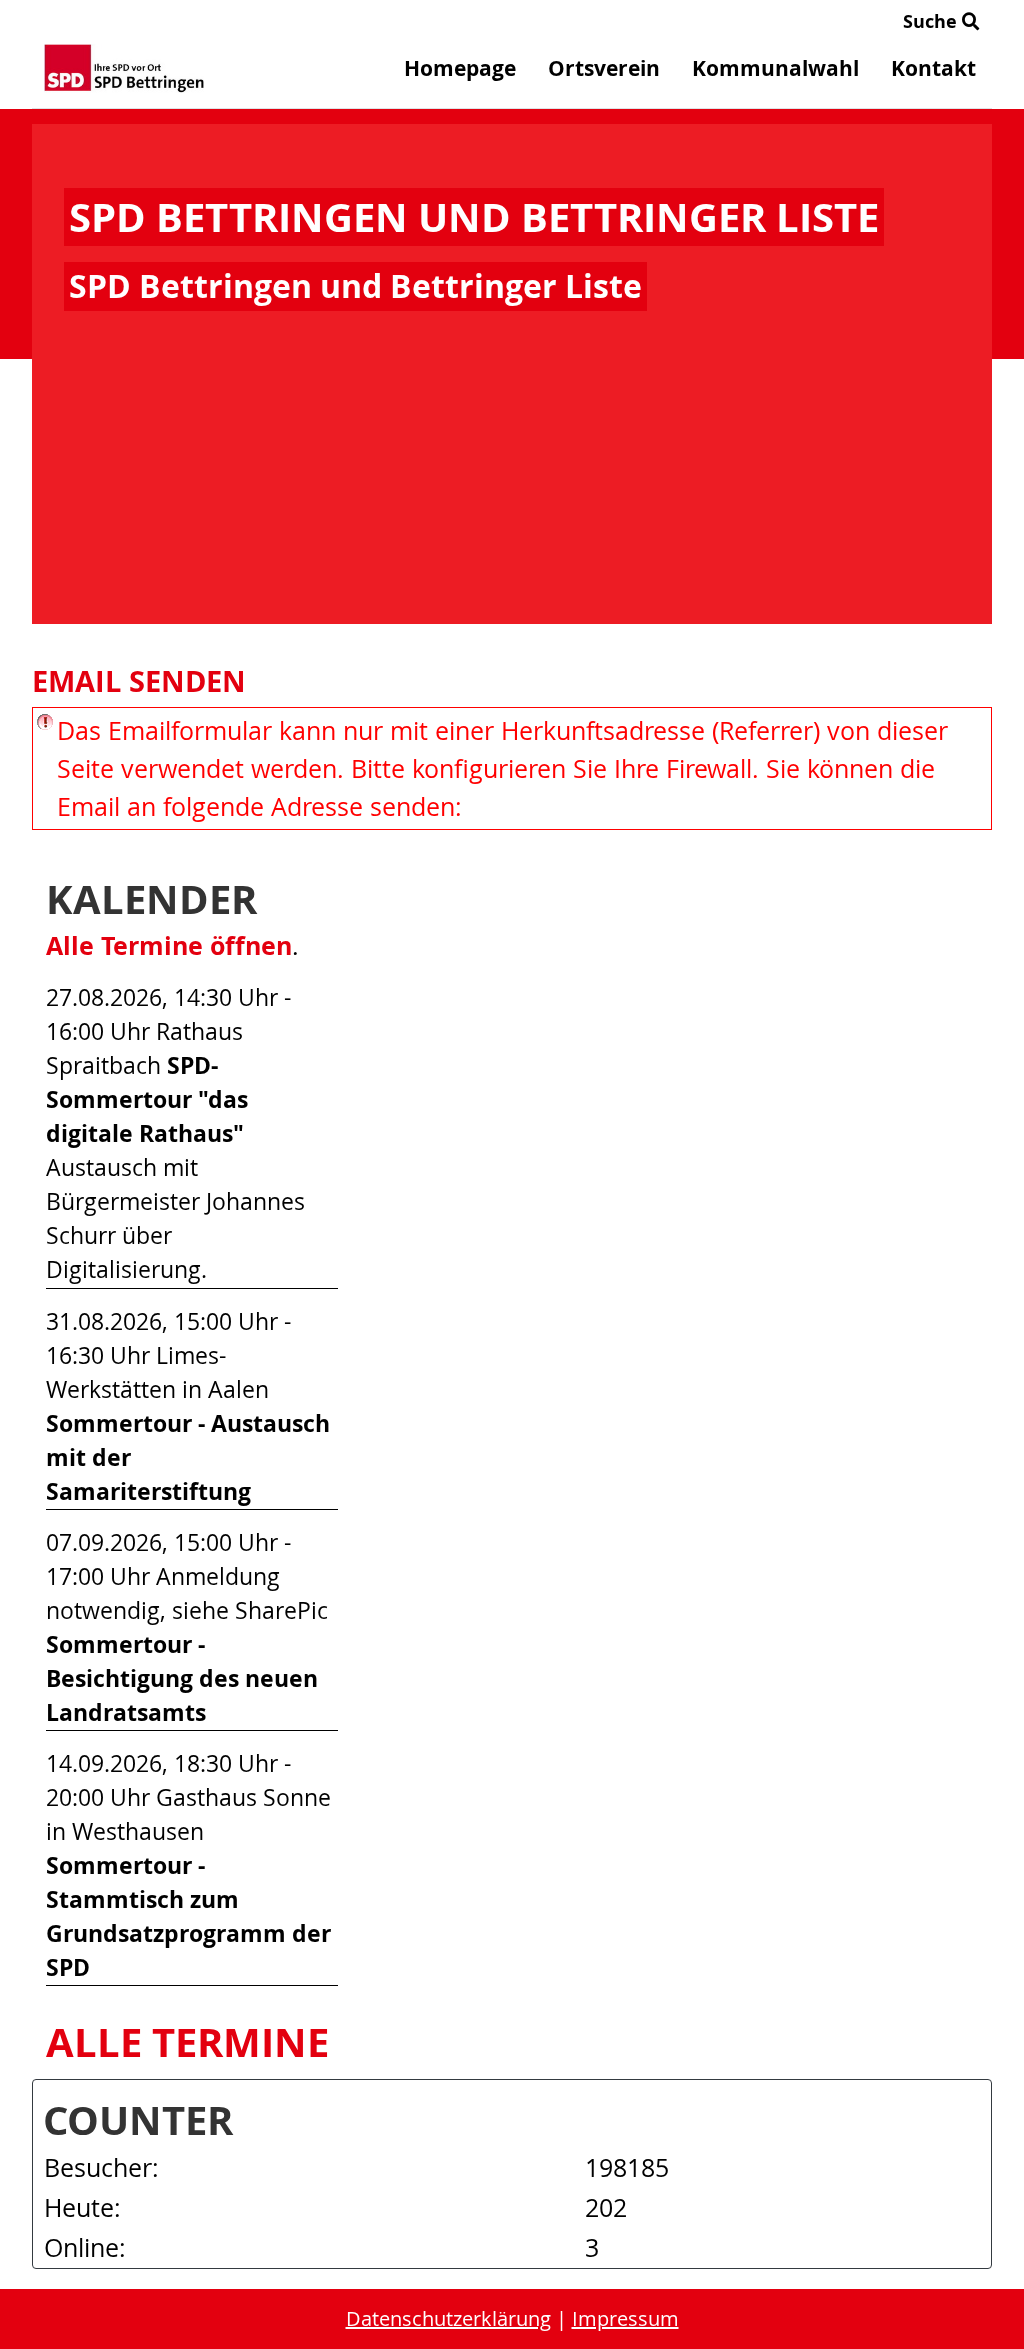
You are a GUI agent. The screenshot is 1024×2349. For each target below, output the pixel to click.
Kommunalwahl (775, 68)
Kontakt (933, 68)
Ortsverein (604, 68)
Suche (932, 21)
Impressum (625, 2318)
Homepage (460, 68)
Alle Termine (187, 2042)
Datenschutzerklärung (448, 2318)
